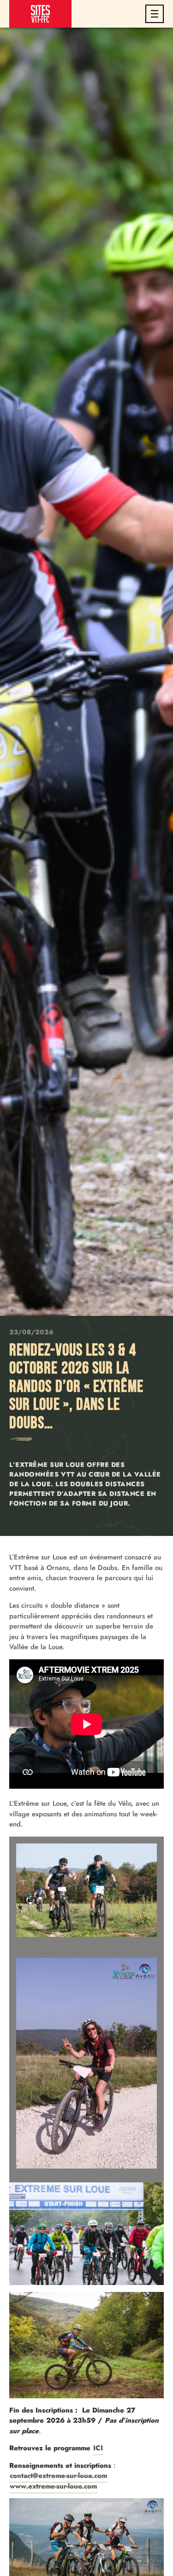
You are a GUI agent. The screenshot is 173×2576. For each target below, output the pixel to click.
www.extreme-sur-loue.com (53, 2486)
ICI (98, 2448)
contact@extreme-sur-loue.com (58, 2476)
